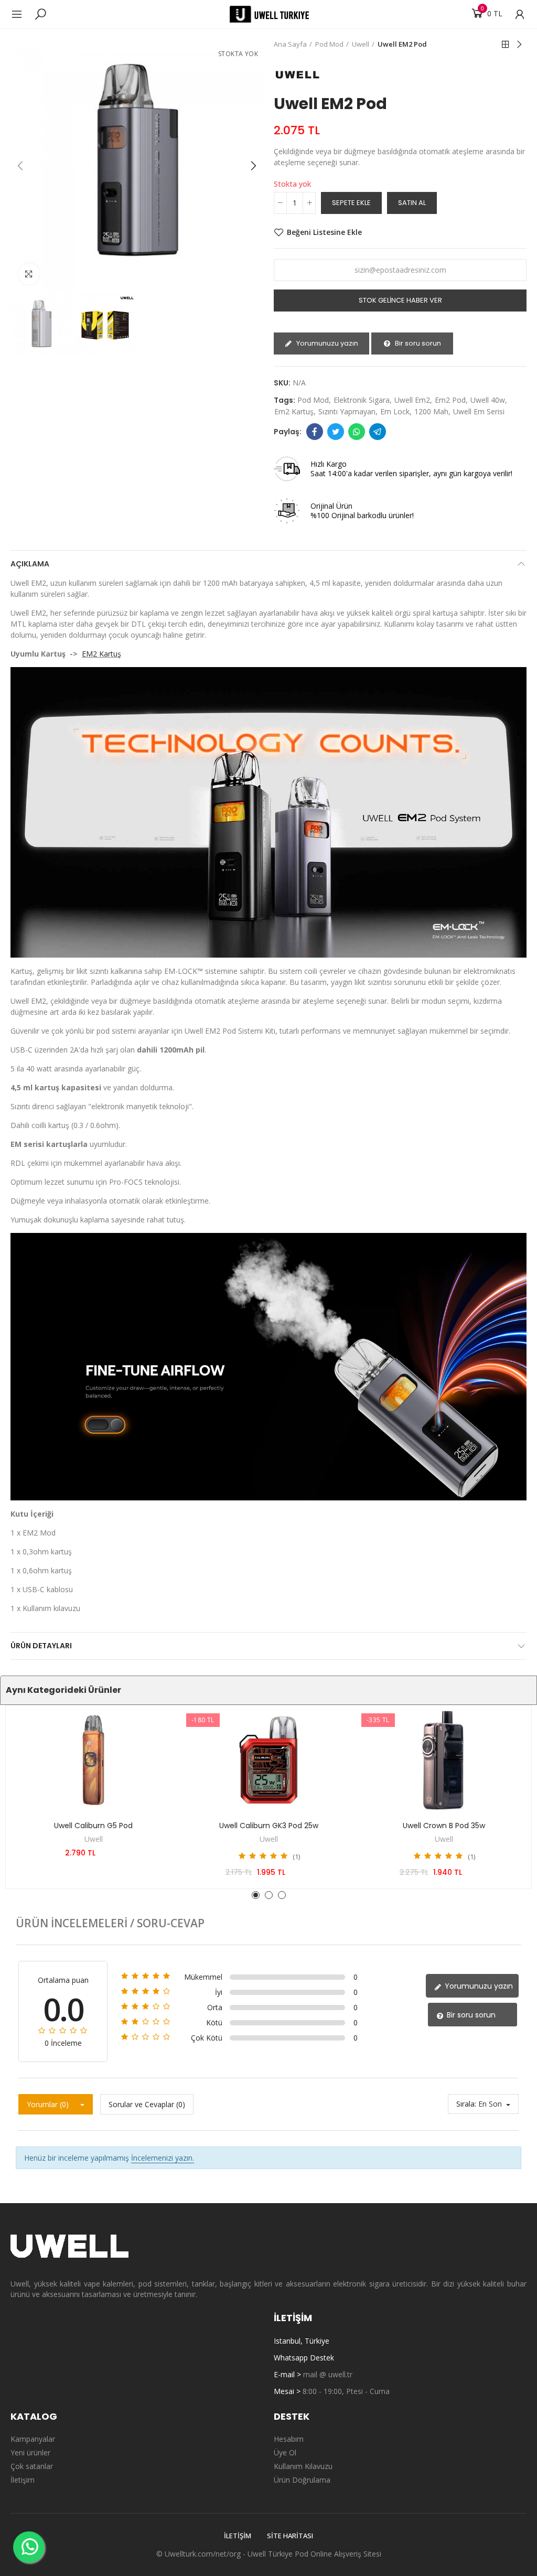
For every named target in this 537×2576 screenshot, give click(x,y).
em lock (395, 411)
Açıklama (30, 564)
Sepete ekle (351, 203)
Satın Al (412, 203)
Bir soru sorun (417, 343)
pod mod (313, 400)
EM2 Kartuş (101, 654)
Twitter (336, 432)
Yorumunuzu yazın (326, 343)
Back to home (506, 45)
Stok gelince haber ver (400, 300)
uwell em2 (412, 400)
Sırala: (466, 2104)
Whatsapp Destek (304, 2358)
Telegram (378, 432)
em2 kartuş (294, 411)
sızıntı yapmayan (347, 411)
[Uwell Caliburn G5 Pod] (93, 1760)
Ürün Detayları (41, 1646)
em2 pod (450, 400)
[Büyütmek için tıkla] (29, 274)
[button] (21, 166)
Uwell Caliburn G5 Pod (93, 1826)
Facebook (315, 432)
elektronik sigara (362, 400)
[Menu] (22, 14)
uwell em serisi (479, 411)
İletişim (238, 2536)
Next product (519, 45)
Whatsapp (357, 432)
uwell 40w (488, 400)
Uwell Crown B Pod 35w (444, 1826)
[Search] (40, 14)
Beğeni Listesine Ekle (324, 232)
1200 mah (431, 411)
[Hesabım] (514, 14)
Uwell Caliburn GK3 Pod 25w (269, 1826)
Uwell (94, 1839)
